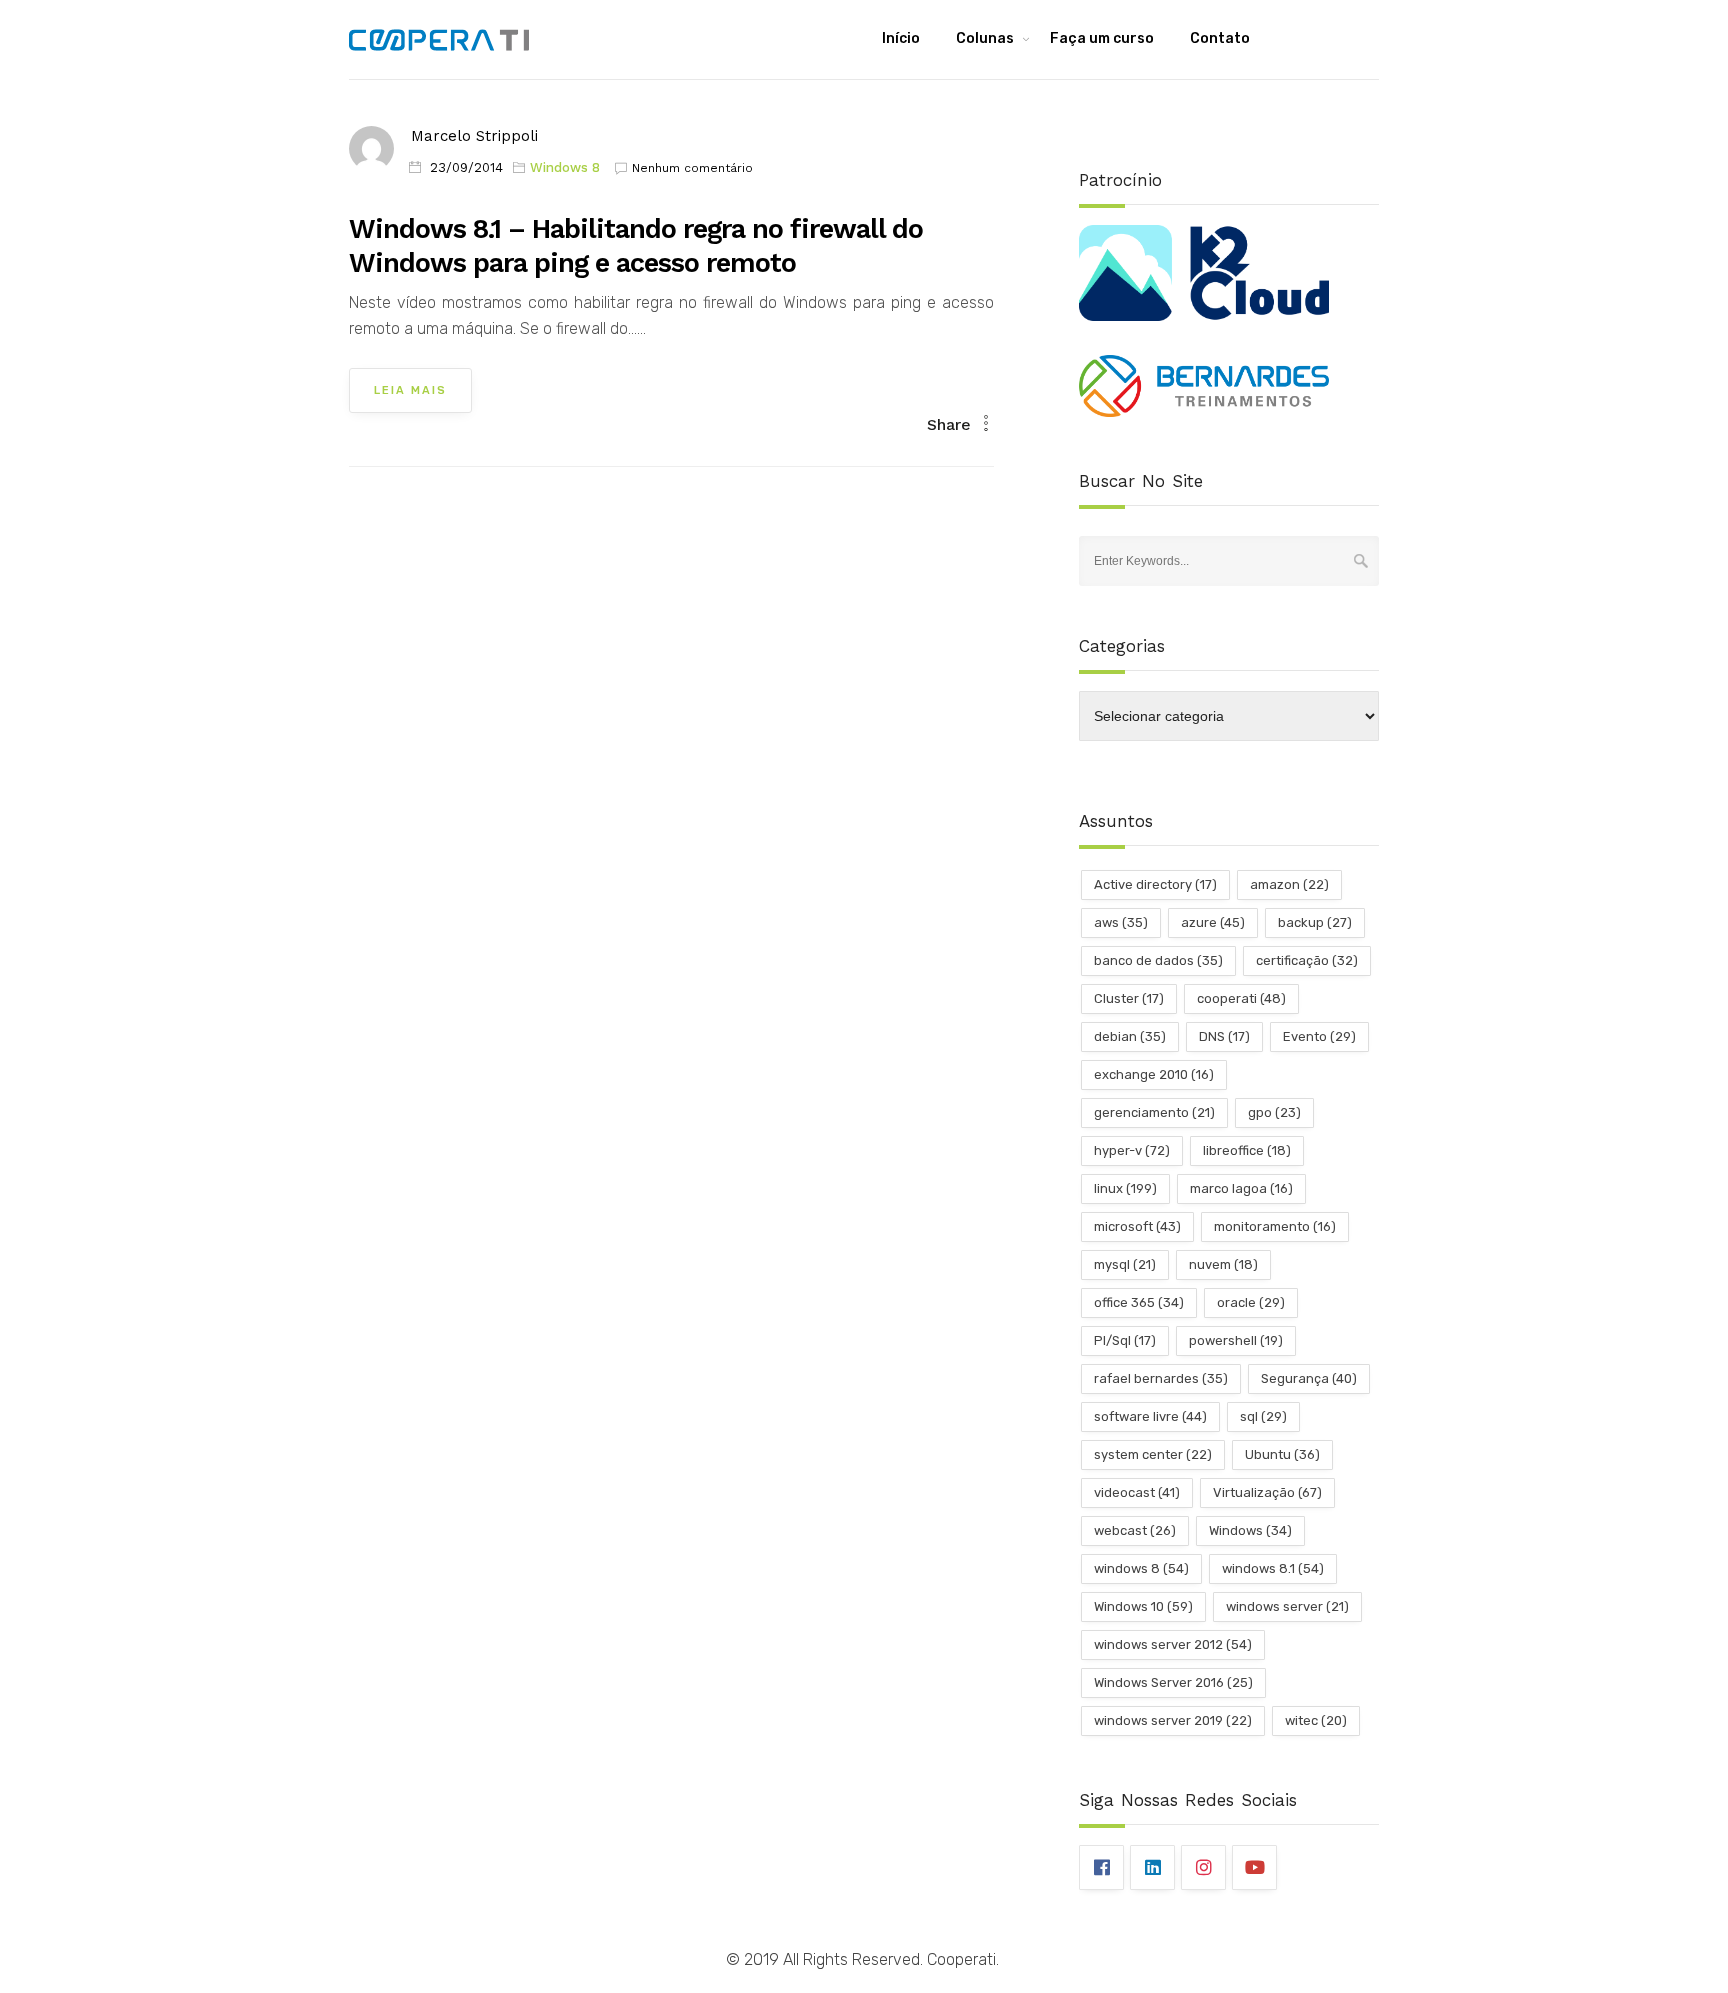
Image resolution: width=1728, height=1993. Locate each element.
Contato (1220, 38)
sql (1263, 1416)
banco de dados (1158, 960)
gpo (1274, 1112)
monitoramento (1275, 1226)
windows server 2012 (1173, 1644)
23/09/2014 (466, 167)
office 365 (1139, 1302)
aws (1121, 922)
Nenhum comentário (692, 168)
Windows (1250, 1530)
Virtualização (1267, 1492)
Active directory (1155, 884)
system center (1153, 1454)
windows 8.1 (1273, 1568)
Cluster (1129, 998)
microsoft (1137, 1226)
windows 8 (1141, 1568)
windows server (1287, 1606)
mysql (1125, 1264)
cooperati (1241, 998)
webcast (1135, 1530)
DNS (1224, 1036)
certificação (1307, 960)
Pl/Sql (1125, 1340)
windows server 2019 (1173, 1720)
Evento (1319, 1036)
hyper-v (1132, 1150)
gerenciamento (1154, 1112)
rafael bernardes (1161, 1378)
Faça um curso (1102, 38)
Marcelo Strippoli (474, 136)
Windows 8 (565, 167)
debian (1130, 1036)
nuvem (1223, 1264)
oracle (1251, 1302)
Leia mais (410, 390)
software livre (1150, 1416)
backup (1315, 922)
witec (1316, 1720)
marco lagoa (1241, 1188)
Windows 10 (1143, 1606)
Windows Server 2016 (1173, 1682)
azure (1213, 922)
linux (1125, 1188)
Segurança (1309, 1378)
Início (901, 38)
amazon (1289, 884)
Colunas (985, 38)
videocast (1137, 1492)
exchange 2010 (1154, 1074)
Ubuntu (1282, 1454)
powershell (1236, 1340)
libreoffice (1247, 1150)
